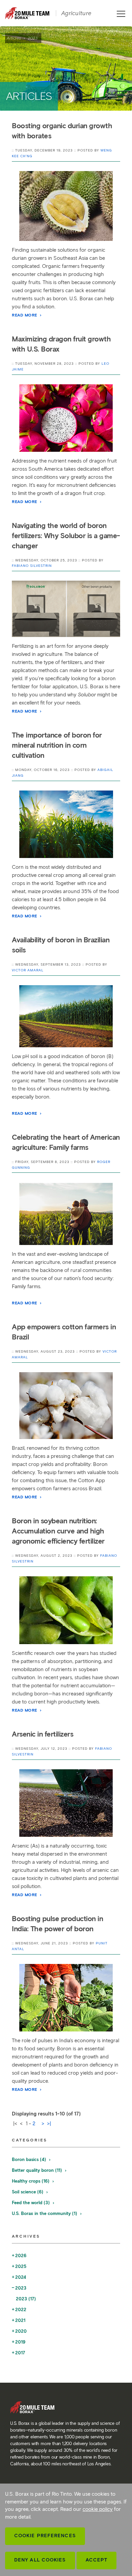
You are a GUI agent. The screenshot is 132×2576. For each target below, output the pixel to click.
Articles (14, 38)
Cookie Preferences (45, 2536)
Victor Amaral (28, 970)
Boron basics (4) (30, 2159)
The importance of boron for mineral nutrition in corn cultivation (57, 745)
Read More (25, 315)
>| (49, 2124)
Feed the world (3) (31, 2203)
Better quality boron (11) (38, 2170)
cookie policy (98, 2509)
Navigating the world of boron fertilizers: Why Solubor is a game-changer (66, 536)
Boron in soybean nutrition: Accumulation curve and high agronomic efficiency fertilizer (58, 1531)
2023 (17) (26, 2299)
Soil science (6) (28, 2192)
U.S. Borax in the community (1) (45, 2213)
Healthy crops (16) (31, 2181)
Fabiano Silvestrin (32, 566)
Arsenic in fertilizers (42, 1734)
